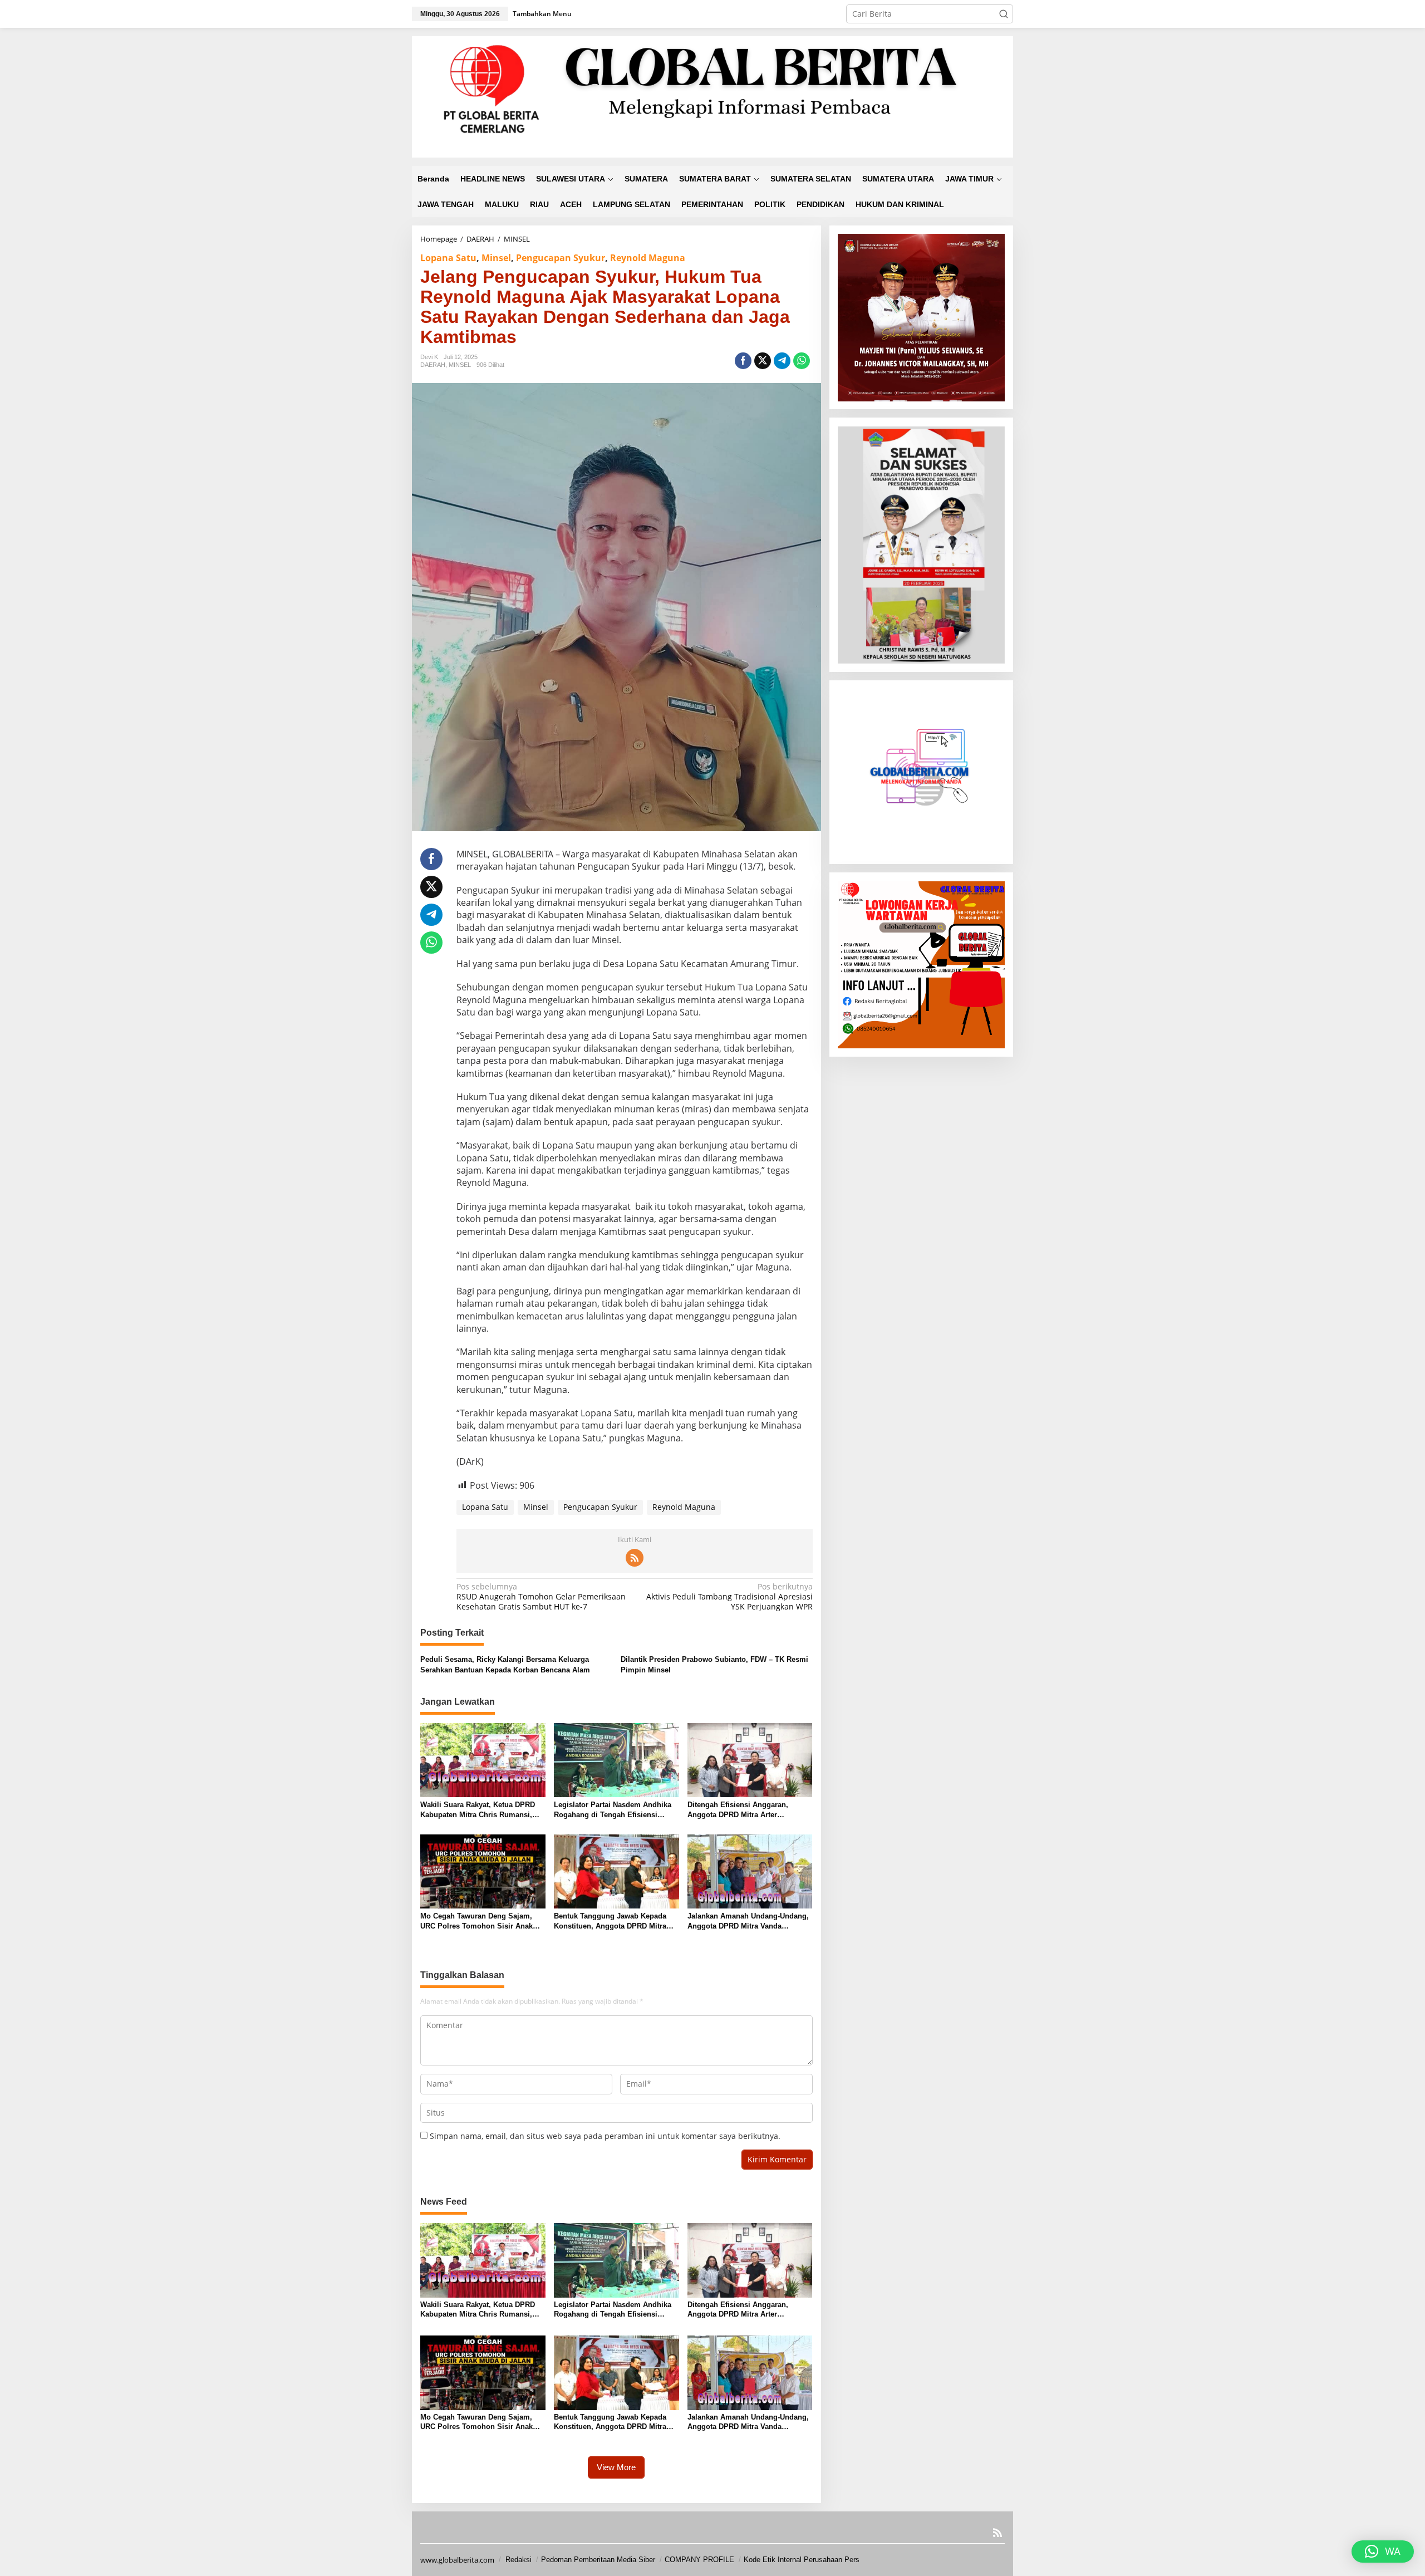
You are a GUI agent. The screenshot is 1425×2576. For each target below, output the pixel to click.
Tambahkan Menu (542, 14)
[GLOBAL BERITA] (712, 96)
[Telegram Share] (782, 361)
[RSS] (635, 1558)
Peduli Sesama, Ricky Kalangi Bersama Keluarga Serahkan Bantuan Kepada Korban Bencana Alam (505, 1664)
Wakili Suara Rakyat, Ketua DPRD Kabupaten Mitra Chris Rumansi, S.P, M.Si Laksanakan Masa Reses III (479, 1810)
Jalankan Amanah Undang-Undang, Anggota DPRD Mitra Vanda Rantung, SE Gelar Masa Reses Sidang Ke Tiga (748, 1922)
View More (616, 2467)
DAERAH (433, 365)
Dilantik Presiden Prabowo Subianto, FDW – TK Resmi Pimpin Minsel (714, 1664)
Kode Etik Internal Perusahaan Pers (802, 2560)
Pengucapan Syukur (561, 258)
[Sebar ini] (743, 361)
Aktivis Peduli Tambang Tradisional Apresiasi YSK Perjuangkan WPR (729, 1597)
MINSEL (460, 365)
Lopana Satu (448, 258)
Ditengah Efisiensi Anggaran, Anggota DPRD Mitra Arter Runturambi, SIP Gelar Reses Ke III (748, 1810)
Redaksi (519, 2560)
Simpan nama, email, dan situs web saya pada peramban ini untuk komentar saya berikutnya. (605, 2136)
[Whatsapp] (802, 361)
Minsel (496, 258)
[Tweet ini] (763, 361)
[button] (1004, 14)
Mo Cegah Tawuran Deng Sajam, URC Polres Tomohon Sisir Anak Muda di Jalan (476, 1922)
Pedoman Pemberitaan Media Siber (598, 2560)
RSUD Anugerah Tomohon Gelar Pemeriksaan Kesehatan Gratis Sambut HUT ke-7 (541, 1597)
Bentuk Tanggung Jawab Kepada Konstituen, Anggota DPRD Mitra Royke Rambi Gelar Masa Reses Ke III (614, 1922)
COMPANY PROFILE (699, 2560)
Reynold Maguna (648, 258)
